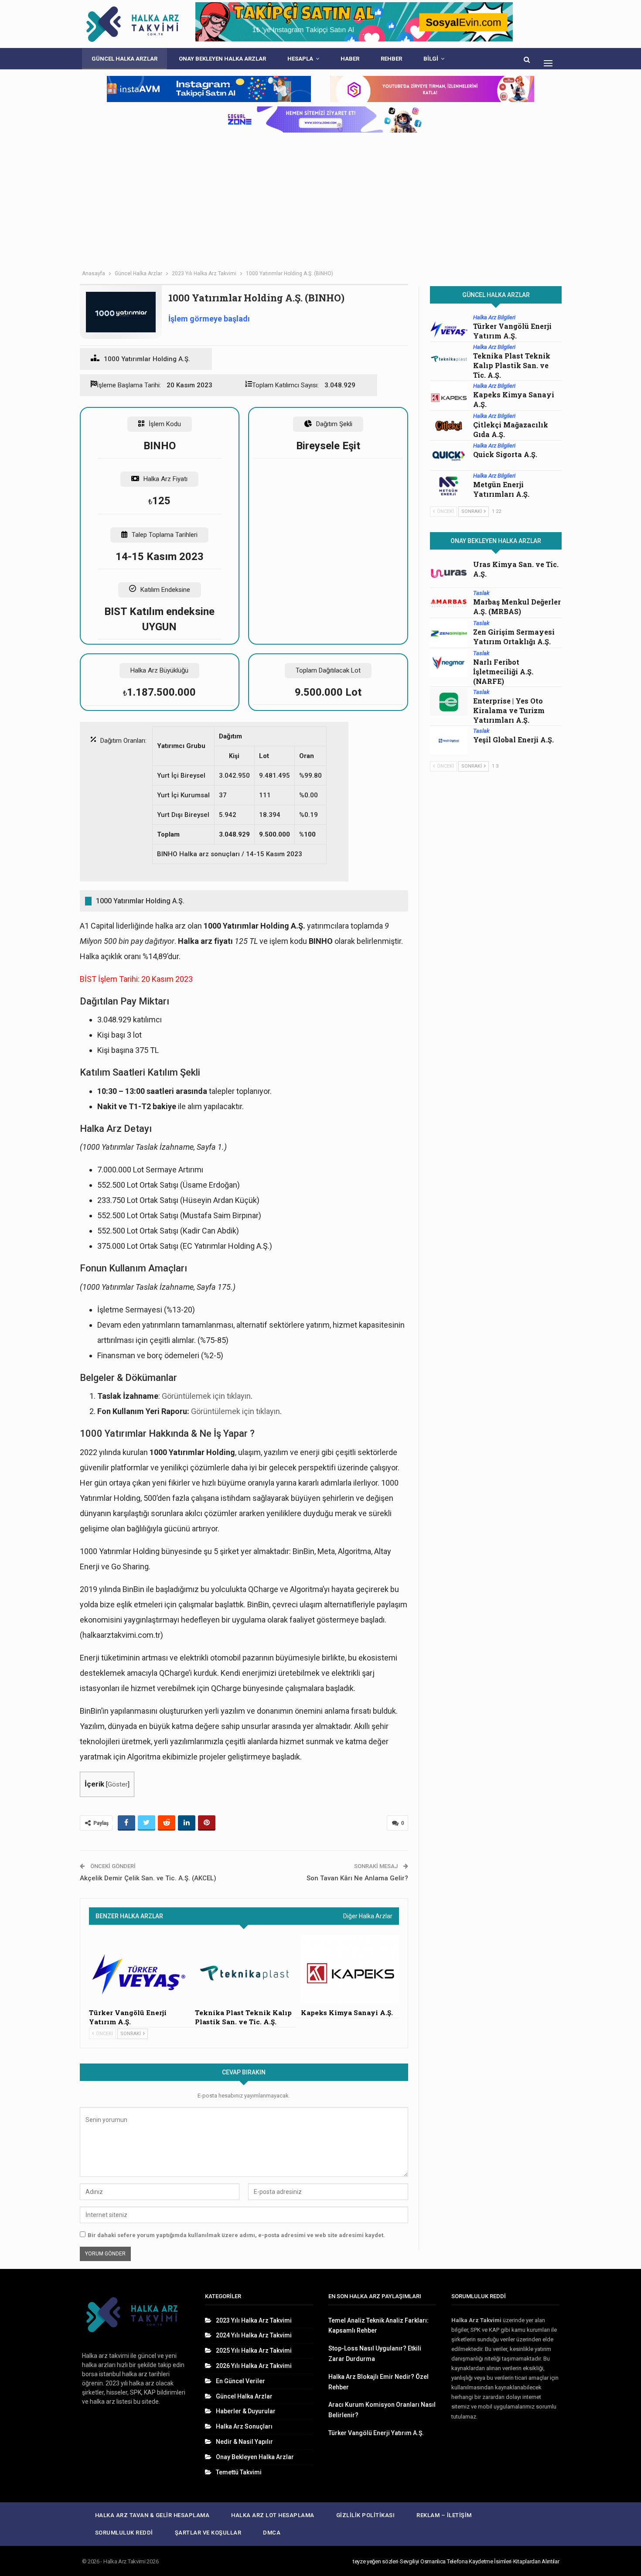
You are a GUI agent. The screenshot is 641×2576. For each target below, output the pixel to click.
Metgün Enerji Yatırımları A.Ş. (501, 489)
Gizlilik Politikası (366, 2515)
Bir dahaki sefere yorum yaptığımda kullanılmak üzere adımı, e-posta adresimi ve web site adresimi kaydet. (236, 2235)
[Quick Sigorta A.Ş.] (449, 456)
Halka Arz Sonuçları (244, 2426)
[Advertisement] (320, 200)
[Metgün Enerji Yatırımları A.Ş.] (449, 486)
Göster (118, 1784)
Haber (350, 59)
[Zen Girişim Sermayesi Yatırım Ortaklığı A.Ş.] (449, 633)
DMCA (272, 2533)
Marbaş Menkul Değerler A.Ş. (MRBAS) (517, 606)
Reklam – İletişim (444, 2515)
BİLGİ (431, 59)
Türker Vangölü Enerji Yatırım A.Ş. (512, 331)
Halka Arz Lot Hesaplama (273, 2515)
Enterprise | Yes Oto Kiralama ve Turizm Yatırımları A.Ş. (509, 710)
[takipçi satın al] (354, 24)
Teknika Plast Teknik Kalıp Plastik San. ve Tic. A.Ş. (512, 365)
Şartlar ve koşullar (208, 2533)
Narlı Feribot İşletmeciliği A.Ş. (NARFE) (503, 671)
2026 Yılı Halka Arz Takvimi (254, 2366)
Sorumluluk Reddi (124, 2533)
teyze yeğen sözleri (375, 2561)
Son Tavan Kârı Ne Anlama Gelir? (357, 1878)
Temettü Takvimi (239, 2472)
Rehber (391, 59)
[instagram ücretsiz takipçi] (320, 120)
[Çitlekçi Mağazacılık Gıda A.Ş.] (449, 426)
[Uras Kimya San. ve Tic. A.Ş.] (449, 574)
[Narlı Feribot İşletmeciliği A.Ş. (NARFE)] (449, 663)
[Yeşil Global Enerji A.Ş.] (449, 741)
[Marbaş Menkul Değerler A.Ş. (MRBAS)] (449, 603)
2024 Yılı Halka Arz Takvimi (254, 2335)
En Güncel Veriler (240, 2381)
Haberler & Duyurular (246, 2411)
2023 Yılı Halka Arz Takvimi (254, 2320)
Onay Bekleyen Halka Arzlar (222, 59)
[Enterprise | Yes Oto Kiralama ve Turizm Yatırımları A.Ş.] (449, 702)
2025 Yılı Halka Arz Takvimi (254, 2351)
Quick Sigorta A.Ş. (505, 454)
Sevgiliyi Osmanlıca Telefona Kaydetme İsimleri (456, 2561)
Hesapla (300, 59)
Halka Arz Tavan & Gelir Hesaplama (152, 2515)
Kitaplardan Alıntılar (536, 2561)
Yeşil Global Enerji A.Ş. (513, 740)
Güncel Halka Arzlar (124, 59)
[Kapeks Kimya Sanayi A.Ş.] (350, 1969)
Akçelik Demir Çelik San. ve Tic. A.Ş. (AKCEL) (148, 1878)
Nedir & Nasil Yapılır (244, 2442)
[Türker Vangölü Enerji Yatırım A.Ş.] (138, 1969)
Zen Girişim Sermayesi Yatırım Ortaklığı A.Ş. (514, 637)
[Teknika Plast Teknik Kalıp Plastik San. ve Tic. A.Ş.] (244, 1969)
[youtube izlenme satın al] (432, 89)
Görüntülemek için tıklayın (206, 1396)
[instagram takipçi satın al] (209, 89)
